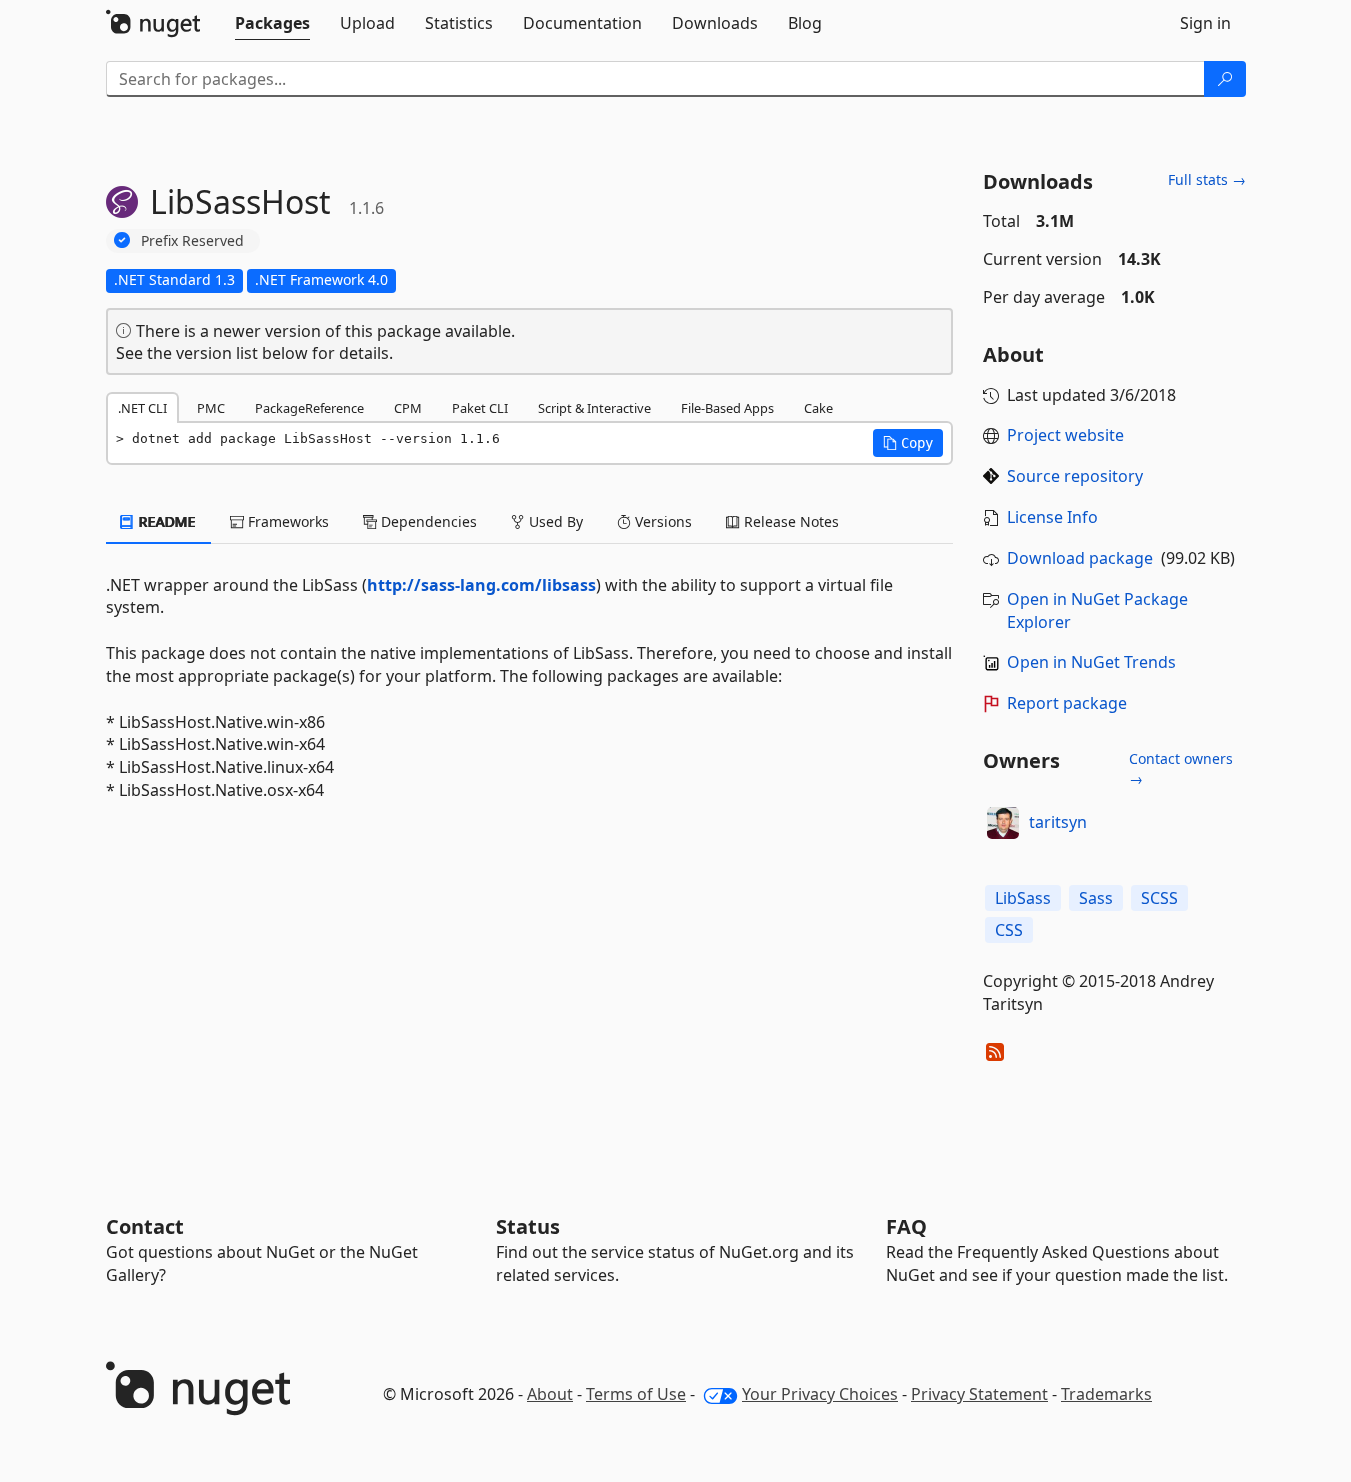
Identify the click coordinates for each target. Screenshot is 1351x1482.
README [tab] (165, 521)
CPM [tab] (408, 408)
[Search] (1225, 79)
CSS (1009, 930)
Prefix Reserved (192, 240)
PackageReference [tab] (309, 408)
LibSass (1023, 898)
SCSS (1159, 898)
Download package (1080, 558)
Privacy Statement (979, 1394)
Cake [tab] (818, 408)
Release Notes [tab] (789, 521)
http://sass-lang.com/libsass (481, 585)
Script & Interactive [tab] (594, 408)
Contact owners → (1181, 768)
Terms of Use (636, 1394)
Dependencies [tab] (427, 521)
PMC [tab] (211, 408)
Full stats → (1207, 179)
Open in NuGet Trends (1091, 662)
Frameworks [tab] (286, 521)
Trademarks (1106, 1394)
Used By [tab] (554, 521)
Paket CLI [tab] (480, 408)
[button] (908, 443)
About (550, 1394)
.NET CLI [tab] (142, 408)
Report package (1067, 703)
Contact (145, 1226)
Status (528, 1226)
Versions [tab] (661, 521)
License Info (1052, 517)
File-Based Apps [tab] (727, 408)
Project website (1065, 435)
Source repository (1075, 476)
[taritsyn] (1003, 823)
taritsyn (1058, 822)
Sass (1096, 898)
